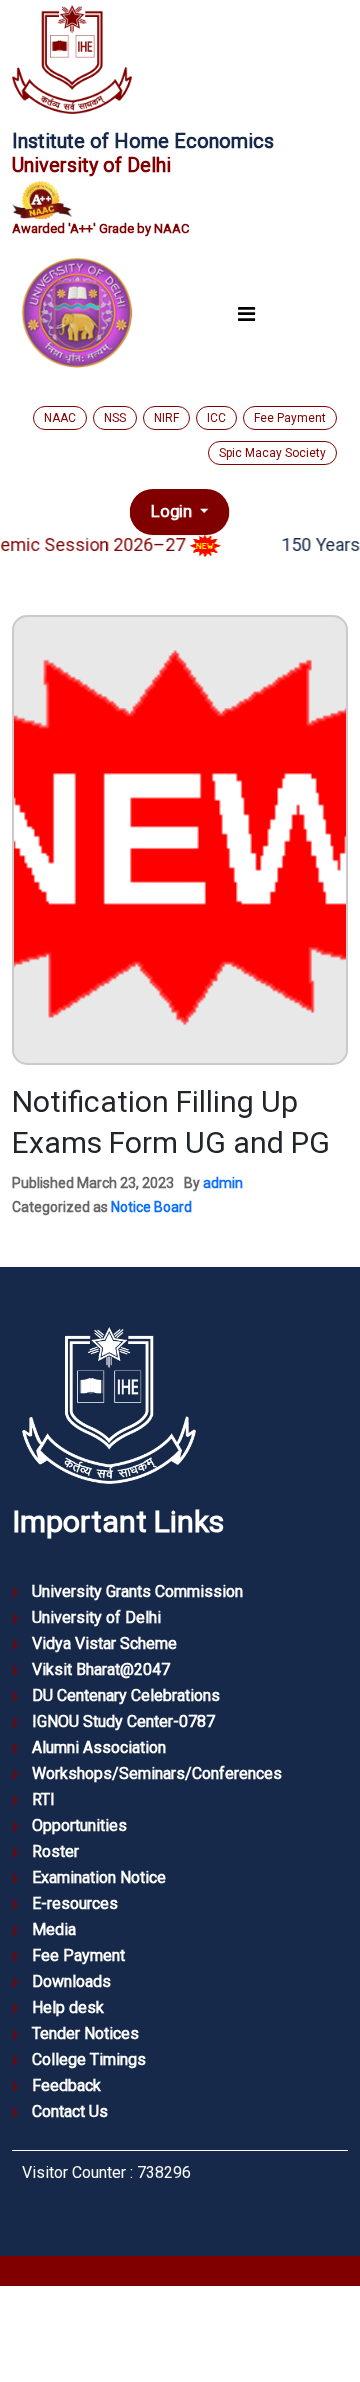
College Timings (89, 2059)
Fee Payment (290, 418)
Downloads (71, 1981)
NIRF (166, 418)
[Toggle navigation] (246, 314)
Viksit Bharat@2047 (101, 1669)
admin (223, 1183)
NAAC (60, 418)
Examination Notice (99, 1877)
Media (54, 1929)
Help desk (68, 2007)
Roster (55, 1851)
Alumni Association (99, 1747)
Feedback (66, 2085)
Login (173, 512)
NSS (115, 418)
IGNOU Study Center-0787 (123, 1721)
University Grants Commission (137, 1591)
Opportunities (79, 1825)
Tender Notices (85, 2033)
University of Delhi (96, 1617)
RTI (43, 1799)
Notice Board (151, 1207)
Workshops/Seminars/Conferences (157, 1773)
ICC (216, 418)
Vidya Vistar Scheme (104, 1643)
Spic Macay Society (272, 453)
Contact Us (70, 2111)
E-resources (75, 1903)
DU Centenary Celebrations (126, 1695)
